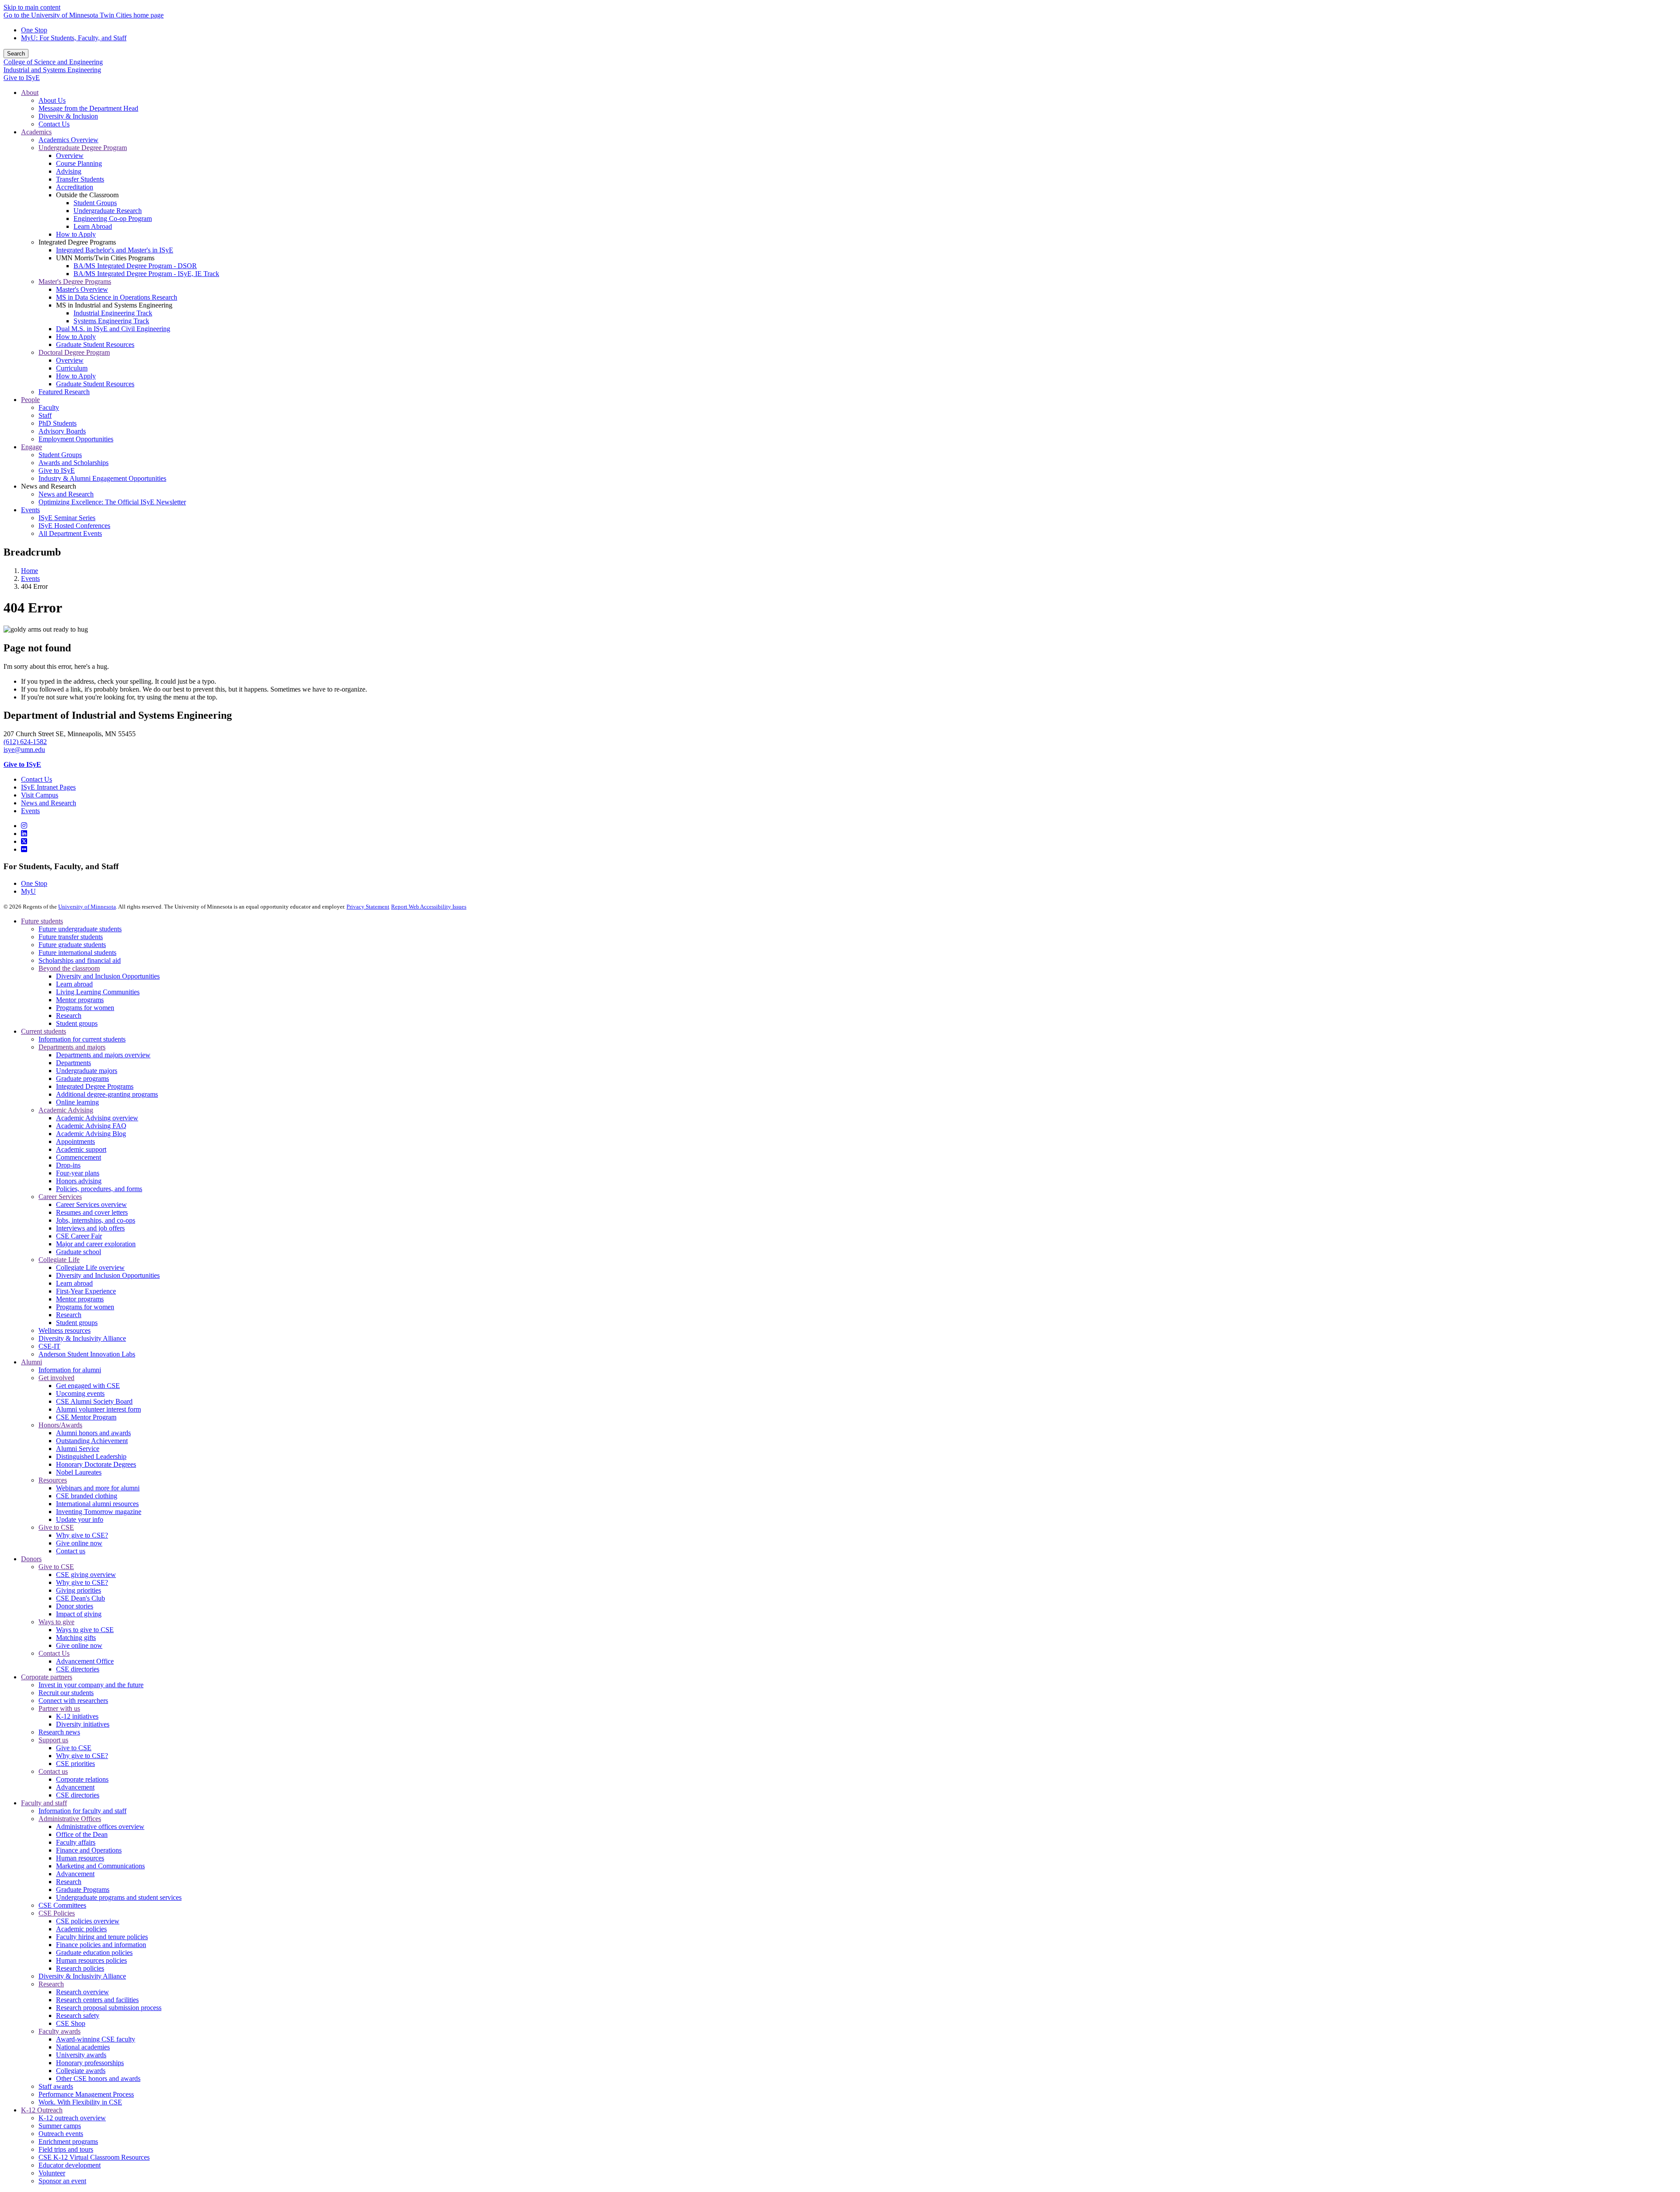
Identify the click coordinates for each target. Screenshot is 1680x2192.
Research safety (78, 2015)
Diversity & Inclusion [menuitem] (68, 116)
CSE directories (78, 1669)
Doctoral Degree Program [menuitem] (74, 352)
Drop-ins (68, 1165)
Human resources (80, 1858)
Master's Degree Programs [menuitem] (75, 281)
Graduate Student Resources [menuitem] (95, 344)
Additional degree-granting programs (107, 1094)
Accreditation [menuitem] (75, 187)
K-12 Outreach (42, 2110)
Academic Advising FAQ (91, 1126)
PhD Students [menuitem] (58, 423)
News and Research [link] (49, 486)
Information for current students (82, 1039)
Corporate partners (47, 1677)
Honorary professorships (90, 2063)
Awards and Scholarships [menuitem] (73, 463)
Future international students (77, 953)
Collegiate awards (81, 2071)
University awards (81, 2055)
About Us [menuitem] (52, 100)
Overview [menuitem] (70, 156)
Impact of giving (79, 1614)
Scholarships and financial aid (80, 960)
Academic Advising (66, 1110)
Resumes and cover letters (92, 1212)
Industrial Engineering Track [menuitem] (113, 313)
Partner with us (59, 1708)
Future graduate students (72, 945)
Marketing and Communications (100, 1866)
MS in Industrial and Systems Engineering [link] (114, 305)
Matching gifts (76, 1638)
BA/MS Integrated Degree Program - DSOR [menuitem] (135, 266)
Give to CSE (56, 1527)
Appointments (75, 1141)
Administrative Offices (70, 1819)
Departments (73, 1063)
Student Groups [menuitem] (95, 203)
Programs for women (85, 1008)
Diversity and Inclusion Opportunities (108, 976)
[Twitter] (24, 841)
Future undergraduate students (80, 929)
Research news (59, 1732)
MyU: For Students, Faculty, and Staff (74, 38)
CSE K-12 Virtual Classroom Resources (94, 2157)
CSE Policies (57, 1913)
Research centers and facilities (97, 2000)
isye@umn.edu (24, 750)
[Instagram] (24, 826)
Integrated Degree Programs (95, 1086)
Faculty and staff (44, 1803)
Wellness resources (65, 1330)
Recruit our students (66, 1693)
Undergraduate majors (87, 1071)
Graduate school (79, 1252)
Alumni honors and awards (93, 1433)
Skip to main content (32, 7)
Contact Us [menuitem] (54, 124)
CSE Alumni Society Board (94, 1401)
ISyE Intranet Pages (48, 787)
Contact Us (37, 779)
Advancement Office (85, 1661)
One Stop (34, 30)
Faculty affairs (76, 1842)
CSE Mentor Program (86, 1417)
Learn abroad (74, 984)
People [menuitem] (30, 400)
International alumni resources (97, 1504)
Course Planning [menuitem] (79, 163)
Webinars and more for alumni (98, 1488)
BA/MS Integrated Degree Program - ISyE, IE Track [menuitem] (146, 274)
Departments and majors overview (103, 1055)
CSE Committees (62, 1905)
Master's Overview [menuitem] (82, 289)
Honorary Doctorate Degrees (96, 1464)
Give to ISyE (22, 78)
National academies (83, 2047)
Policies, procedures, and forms (99, 1189)
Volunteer (52, 2173)
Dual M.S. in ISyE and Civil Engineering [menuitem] (113, 329)
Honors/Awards (60, 1425)
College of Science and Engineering (53, 62)
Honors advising (79, 1181)
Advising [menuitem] (69, 171)
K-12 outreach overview (72, 2118)
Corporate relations (82, 1779)
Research (69, 1016)
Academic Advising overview (97, 1118)
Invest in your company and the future (91, 1685)
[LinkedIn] (24, 834)
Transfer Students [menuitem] (80, 179)
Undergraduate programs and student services (119, 1897)
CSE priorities (75, 1764)
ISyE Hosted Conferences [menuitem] (74, 526)
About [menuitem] (30, 93)
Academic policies (81, 1929)
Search (16, 54)
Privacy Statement (368, 907)
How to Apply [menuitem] (76, 234)
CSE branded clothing (87, 1496)
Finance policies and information (101, 1945)
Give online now (79, 1543)
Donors (31, 1559)
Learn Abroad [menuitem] (93, 226)
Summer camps (60, 2126)
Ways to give (56, 1622)
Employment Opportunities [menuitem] (76, 439)
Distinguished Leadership (91, 1456)
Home (30, 571)
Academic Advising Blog (91, 1134)
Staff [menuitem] (45, 415)
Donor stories (75, 1606)
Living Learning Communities (98, 992)
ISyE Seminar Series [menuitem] (67, 518)
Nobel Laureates (79, 1472)
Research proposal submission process (109, 2008)
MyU (28, 891)
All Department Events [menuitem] (70, 533)
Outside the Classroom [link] (87, 195)
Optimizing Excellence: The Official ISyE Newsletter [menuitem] (112, 502)
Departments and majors (72, 1047)
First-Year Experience (86, 1291)
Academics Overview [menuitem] (68, 140)
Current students (44, 1031)
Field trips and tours (66, 2149)
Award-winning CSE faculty (96, 2039)
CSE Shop (71, 2023)
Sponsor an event (62, 2181)
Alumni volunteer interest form (98, 1409)
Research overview (82, 1992)
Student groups (77, 1023)
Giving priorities (79, 1590)
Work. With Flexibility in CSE (80, 2102)
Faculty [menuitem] (49, 407)
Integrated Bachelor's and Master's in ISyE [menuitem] (115, 250)
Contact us (71, 1551)
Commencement (79, 1157)
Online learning (77, 1102)
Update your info (80, 1519)
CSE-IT (49, 1346)
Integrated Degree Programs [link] (77, 242)
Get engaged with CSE (88, 1386)
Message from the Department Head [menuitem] (88, 108)
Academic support (81, 1149)
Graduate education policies (94, 1953)
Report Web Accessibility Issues (429, 907)
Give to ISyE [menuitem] (57, 470)
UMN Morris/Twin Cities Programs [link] (105, 258)
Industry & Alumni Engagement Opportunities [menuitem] (102, 478)
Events (30, 579)
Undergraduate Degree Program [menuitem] (83, 148)
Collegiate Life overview (90, 1267)
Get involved (56, 1378)
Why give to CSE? (82, 1535)
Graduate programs (82, 1079)
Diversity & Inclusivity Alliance (82, 1338)
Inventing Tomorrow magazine (99, 1512)
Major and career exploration (96, 1244)
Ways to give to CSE (85, 1630)
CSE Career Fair (79, 1236)
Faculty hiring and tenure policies (102, 1937)
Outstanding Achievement (92, 1441)
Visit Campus (40, 795)
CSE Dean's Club (80, 1598)
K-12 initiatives (77, 1716)
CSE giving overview (86, 1575)
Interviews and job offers (90, 1228)
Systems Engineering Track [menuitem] (111, 321)
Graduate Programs (83, 1890)
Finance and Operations (89, 1850)
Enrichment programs (68, 2141)
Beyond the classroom (69, 968)
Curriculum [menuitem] (72, 368)
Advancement (75, 1787)
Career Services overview (91, 1204)
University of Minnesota (87, 907)
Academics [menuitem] (36, 132)
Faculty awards (59, 2031)
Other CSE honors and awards (98, 2078)
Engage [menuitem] (31, 447)
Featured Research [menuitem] (64, 392)
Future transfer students (71, 937)
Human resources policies (91, 1960)
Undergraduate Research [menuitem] (108, 211)
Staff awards (56, 2086)
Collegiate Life (59, 1260)
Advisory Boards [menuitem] (62, 431)
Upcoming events (80, 1393)
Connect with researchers (73, 1701)
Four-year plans (78, 1173)
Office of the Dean (82, 1834)
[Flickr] (24, 849)
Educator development (70, 2165)
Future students (42, 921)
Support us (53, 1740)
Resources (53, 1480)
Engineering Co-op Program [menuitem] (113, 219)
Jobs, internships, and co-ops (96, 1220)
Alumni (31, 1362)
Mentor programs (80, 1000)
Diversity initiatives (83, 1724)
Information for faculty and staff (82, 1811)
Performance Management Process (86, 2094)
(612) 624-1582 (25, 742)
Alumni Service (78, 1449)
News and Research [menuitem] (66, 494)
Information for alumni (70, 1370)
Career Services (60, 1197)
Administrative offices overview (100, 1827)
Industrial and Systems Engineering (52, 70)
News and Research (49, 803)
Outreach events (61, 2134)
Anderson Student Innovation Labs (87, 1354)
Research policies (80, 1968)
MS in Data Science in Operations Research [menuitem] (117, 297)
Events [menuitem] (30, 510)
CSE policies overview (88, 1921)
